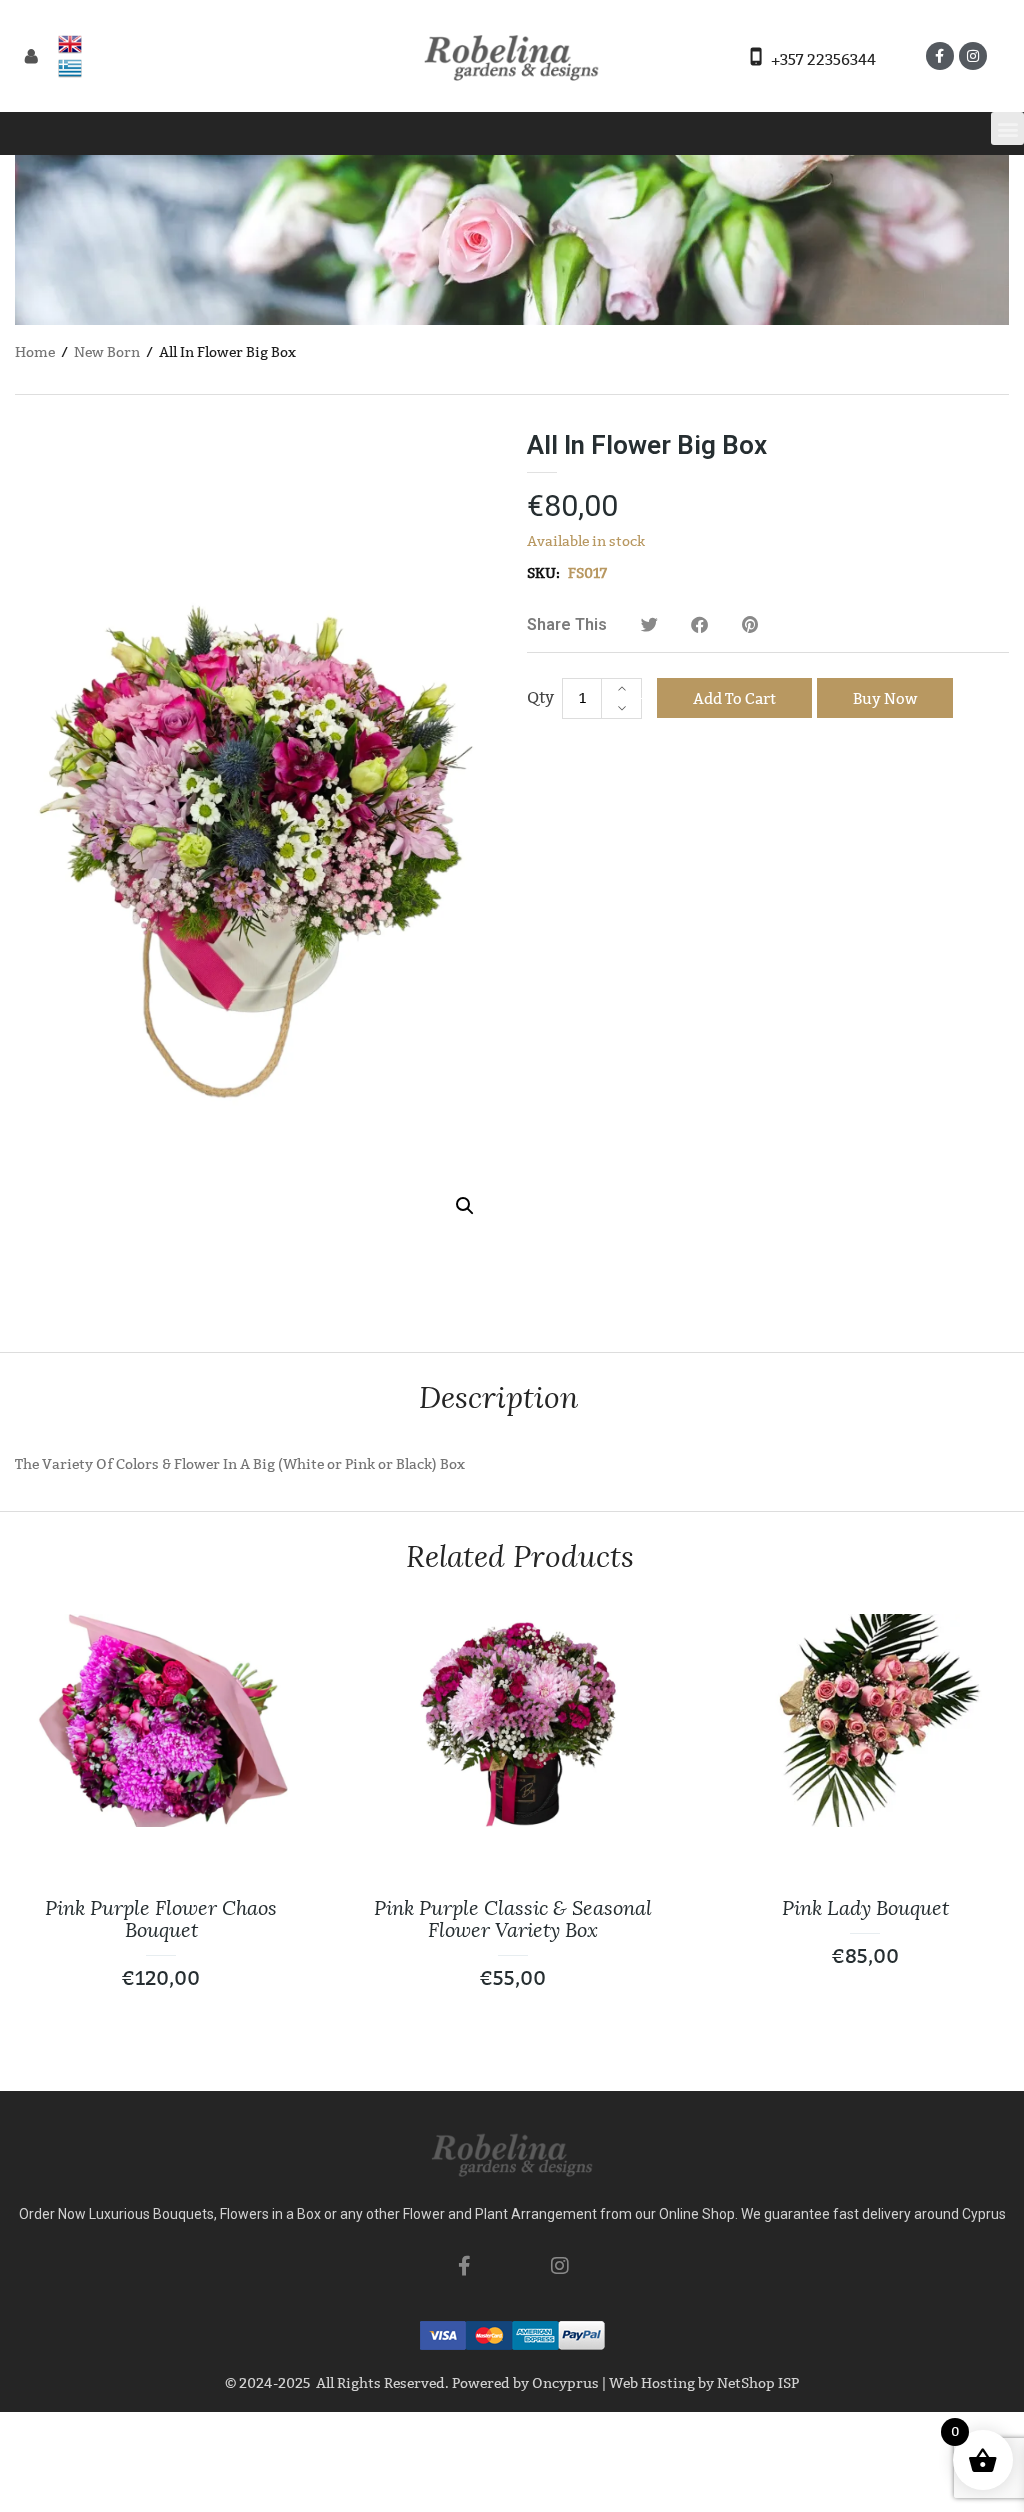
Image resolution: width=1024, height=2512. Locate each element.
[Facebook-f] (940, 56)
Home (35, 352)
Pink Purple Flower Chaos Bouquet (161, 1919)
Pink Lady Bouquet (865, 1908)
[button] (1007, 128)
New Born (107, 352)
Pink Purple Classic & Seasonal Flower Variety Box (513, 1919)
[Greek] (70, 68)
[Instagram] (973, 56)
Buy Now (885, 699)
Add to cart (734, 699)
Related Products (520, 1556)
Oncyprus (565, 2383)
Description (498, 1397)
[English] (70, 44)
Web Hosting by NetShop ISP (704, 2383)
